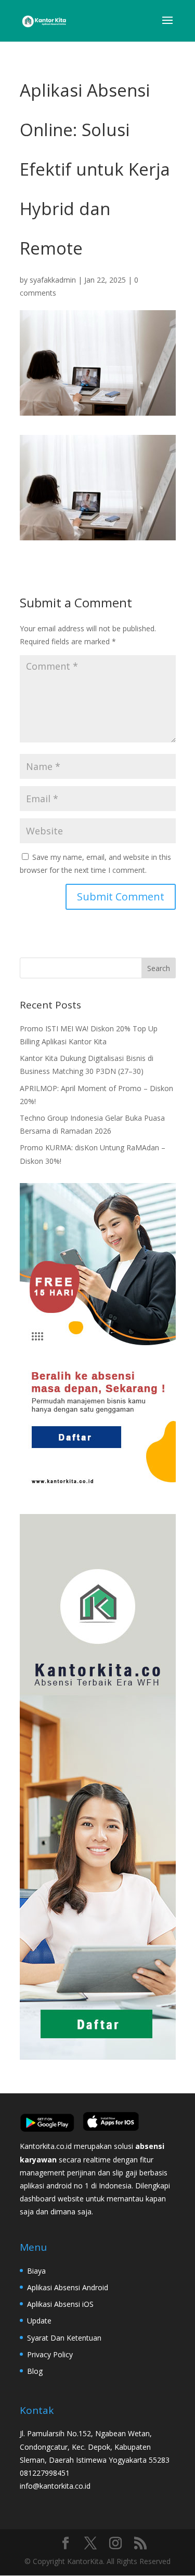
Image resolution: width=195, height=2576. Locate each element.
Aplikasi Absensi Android (68, 2287)
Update (39, 2321)
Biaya (36, 2271)
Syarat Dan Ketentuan (64, 2338)
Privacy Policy (50, 2354)
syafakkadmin (53, 280)
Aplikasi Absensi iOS (60, 2304)
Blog (35, 2371)
